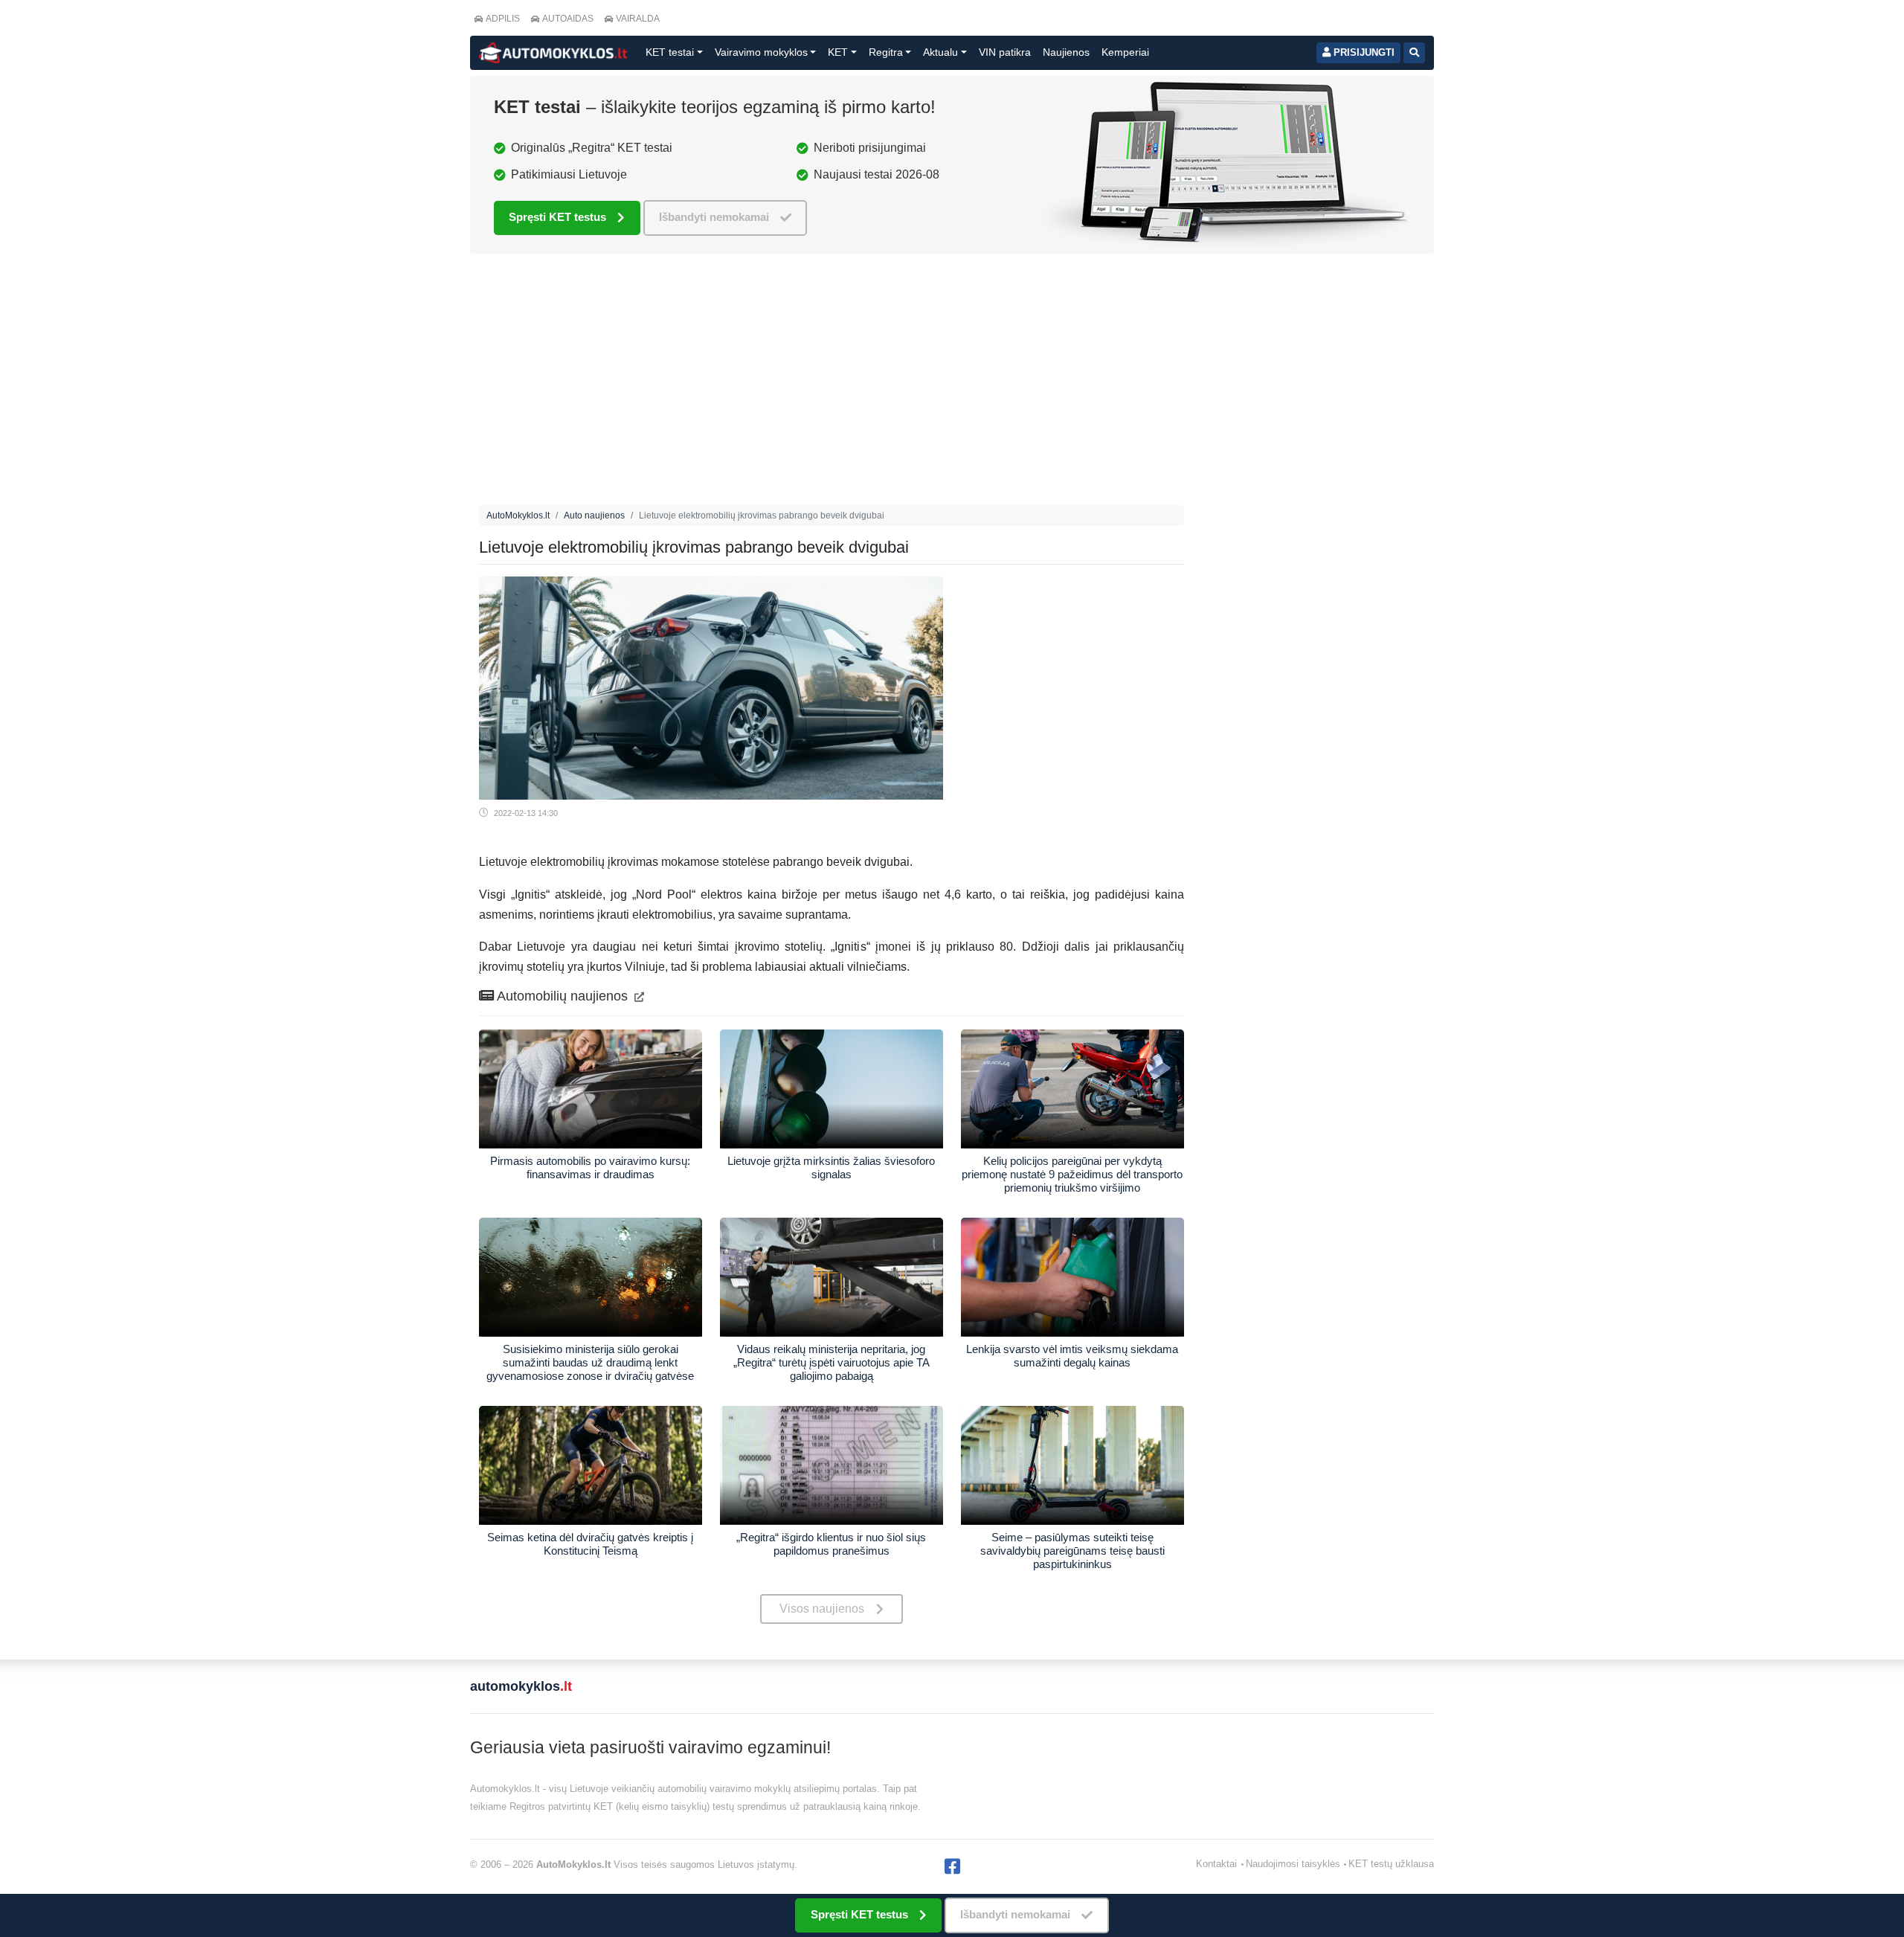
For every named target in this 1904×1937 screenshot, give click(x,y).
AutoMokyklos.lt (518, 515)
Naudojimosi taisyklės (1293, 1864)
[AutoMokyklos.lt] (553, 53)
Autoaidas (568, 19)
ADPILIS (503, 19)
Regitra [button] (886, 52)
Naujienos (1066, 52)
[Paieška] (1414, 53)
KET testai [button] (670, 52)
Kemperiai (1125, 52)
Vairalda (638, 19)
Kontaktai (1216, 1864)
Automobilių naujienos (563, 996)
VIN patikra (1005, 52)
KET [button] (838, 52)
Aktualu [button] (940, 52)
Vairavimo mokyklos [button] (761, 52)
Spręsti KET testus (557, 217)
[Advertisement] (832, 383)
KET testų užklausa (1391, 1864)
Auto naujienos (594, 515)
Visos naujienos (822, 1609)
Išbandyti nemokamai (714, 217)
